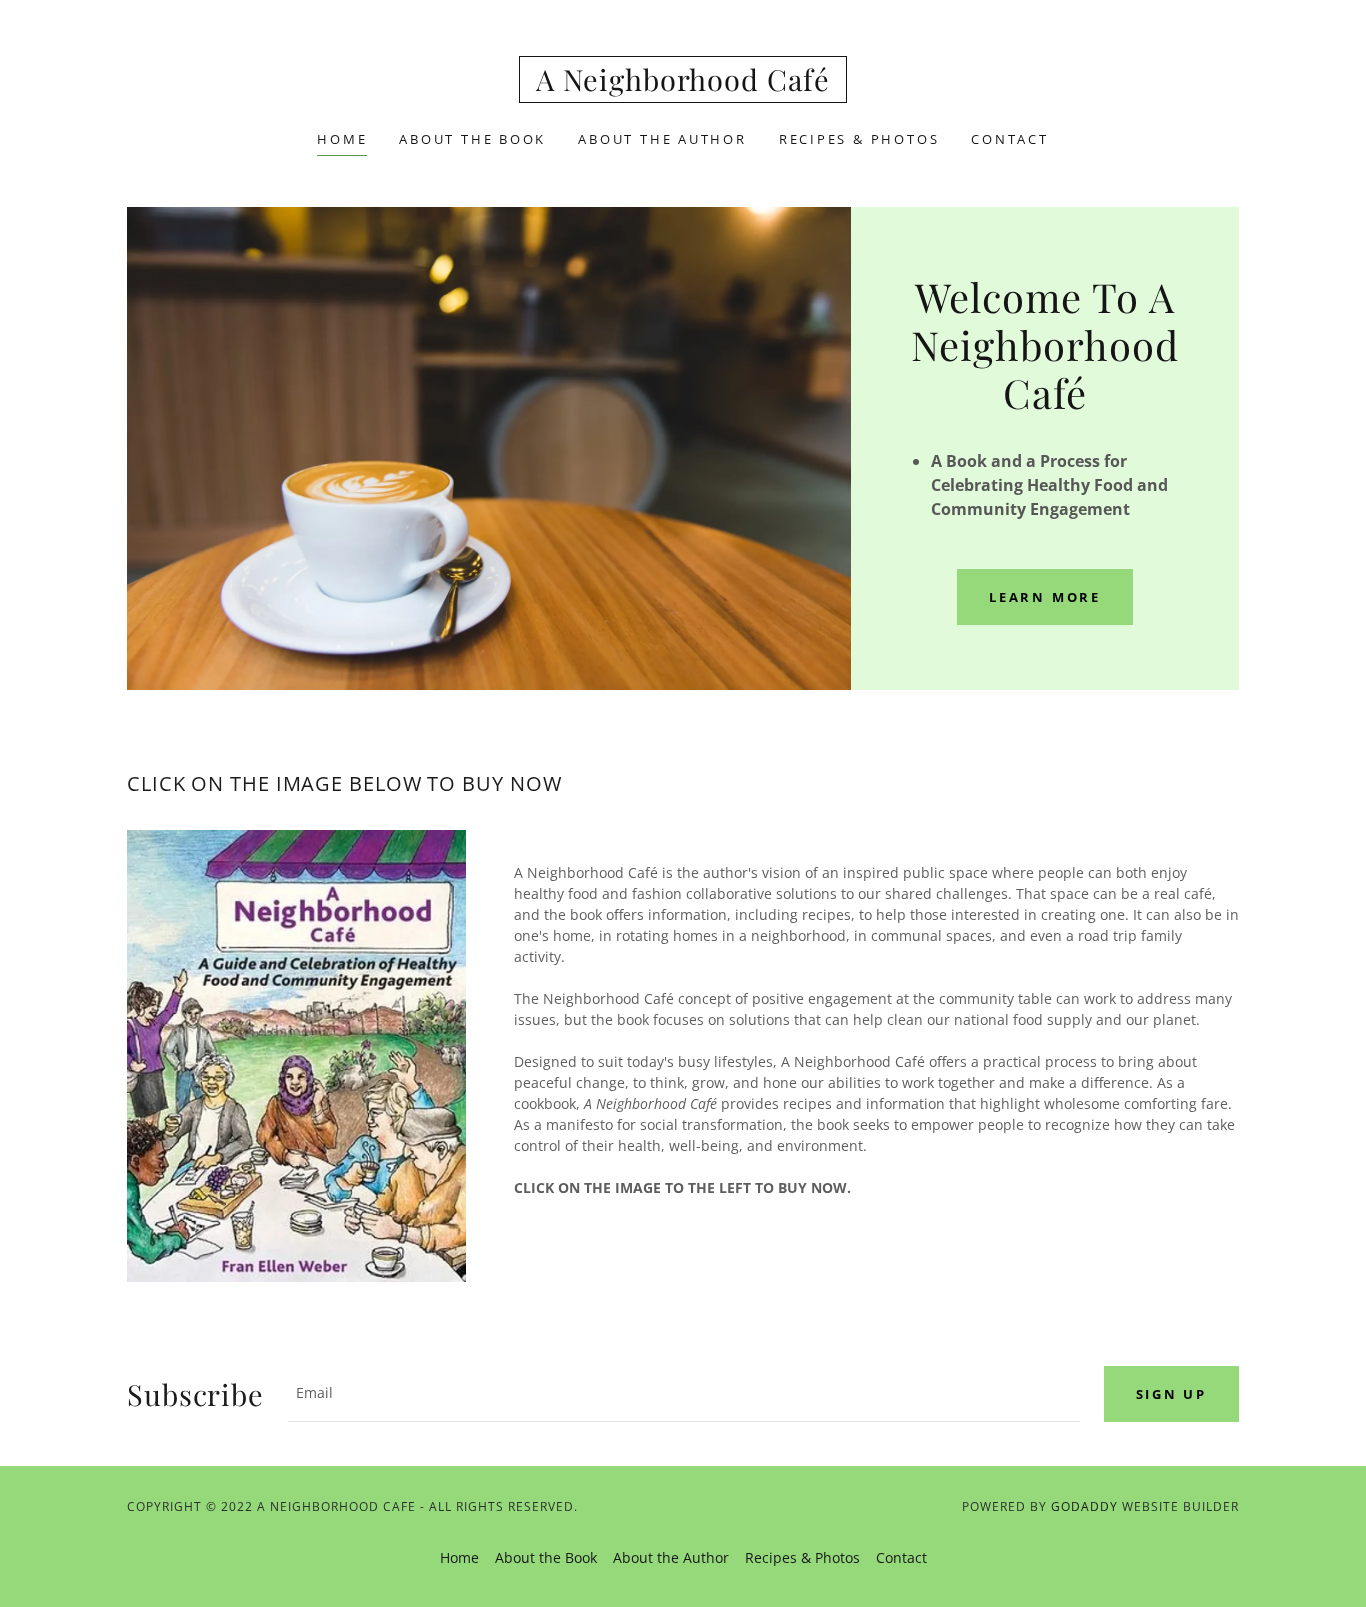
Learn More (1045, 597)
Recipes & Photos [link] (859, 139)
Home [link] (342, 139)
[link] (682, 85)
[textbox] (683, 1394)
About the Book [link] (472, 139)
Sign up (1171, 1394)
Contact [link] (1009, 139)
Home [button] (459, 1557)
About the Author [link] (662, 139)
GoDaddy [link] (1084, 1506)
